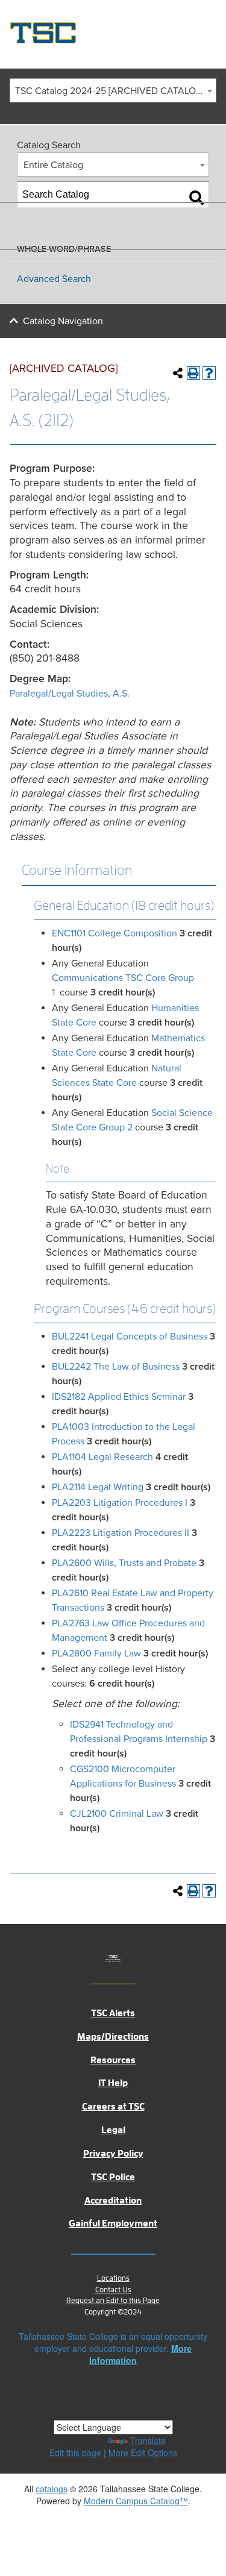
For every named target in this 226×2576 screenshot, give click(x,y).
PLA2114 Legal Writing (98, 1487)
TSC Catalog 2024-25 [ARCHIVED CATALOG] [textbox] (110, 91)
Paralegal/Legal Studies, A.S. (70, 694)
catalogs (52, 2489)
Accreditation (113, 2201)
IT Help (113, 2083)
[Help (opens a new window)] (209, 373)
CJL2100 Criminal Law (117, 1814)
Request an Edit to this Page (113, 2300)
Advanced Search (54, 279)
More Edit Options (143, 2452)
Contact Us (113, 2289)
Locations (113, 2278)
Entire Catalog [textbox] (53, 165)
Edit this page (75, 2452)
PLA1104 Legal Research (102, 1457)
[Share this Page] (178, 373)
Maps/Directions (113, 2037)
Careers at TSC (113, 2107)
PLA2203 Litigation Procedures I (120, 1503)
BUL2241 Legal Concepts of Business (130, 1337)
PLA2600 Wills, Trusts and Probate (124, 1563)
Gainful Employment (113, 2223)
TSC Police (113, 2177)
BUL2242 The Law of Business (116, 1367)
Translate (148, 2440)
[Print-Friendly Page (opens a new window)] (193, 373)
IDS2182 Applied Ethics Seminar (119, 1397)
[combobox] (113, 90)
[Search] (196, 198)
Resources (113, 2060)
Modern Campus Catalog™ (136, 2501)
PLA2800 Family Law (96, 1653)
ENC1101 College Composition (115, 933)
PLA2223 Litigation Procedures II (121, 1533)
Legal (113, 2130)
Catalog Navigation (63, 321)
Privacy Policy (113, 2154)
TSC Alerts (113, 2013)
